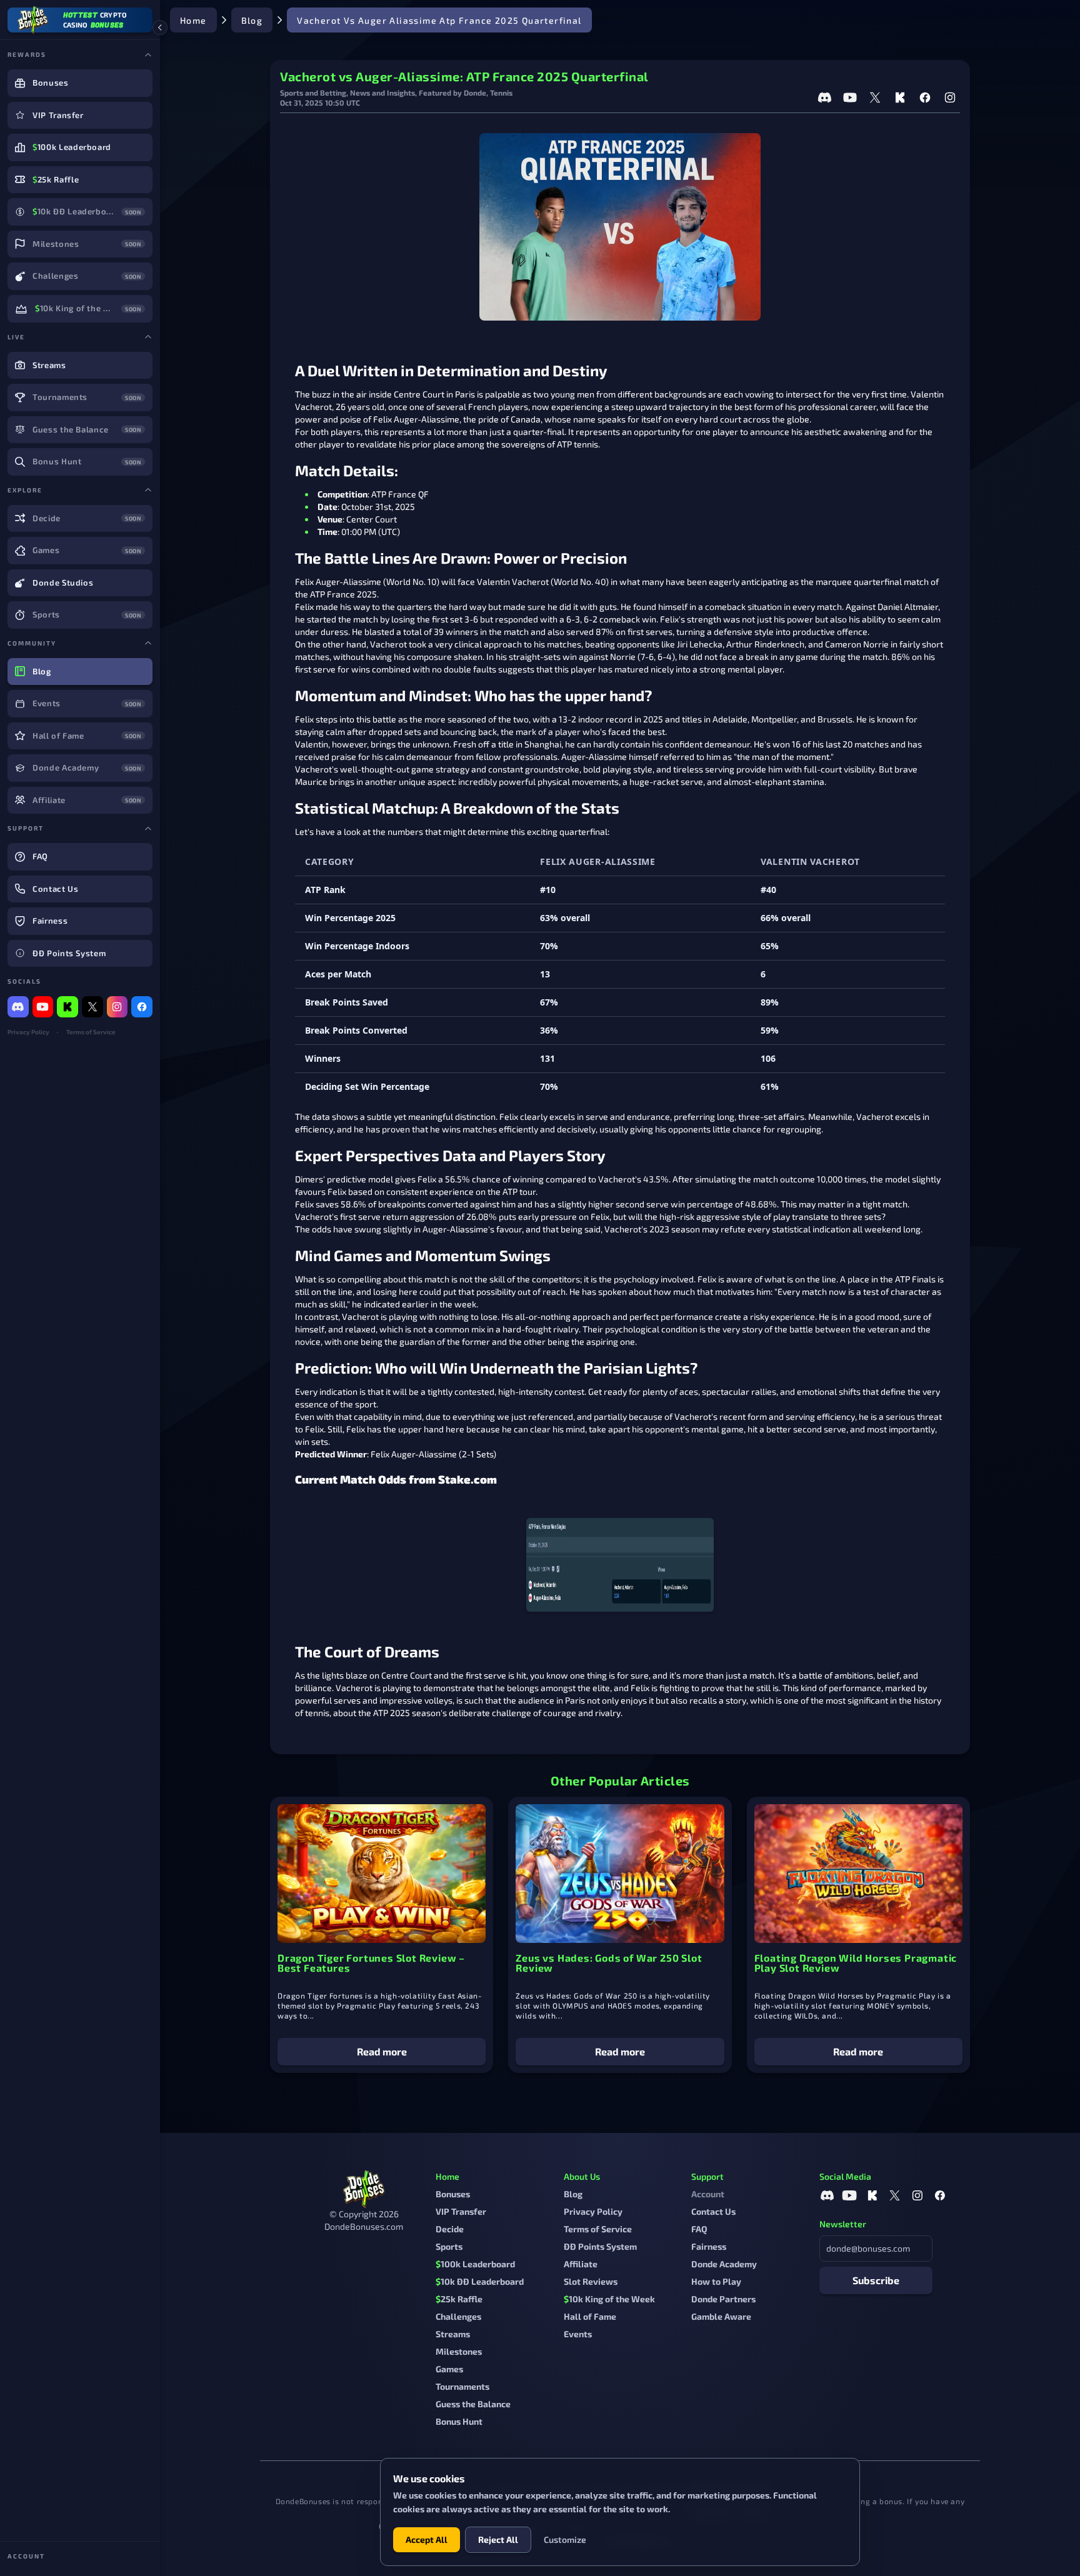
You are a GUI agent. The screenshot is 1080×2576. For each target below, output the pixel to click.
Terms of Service (91, 1032)
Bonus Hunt (459, 2421)
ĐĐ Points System (600, 2246)
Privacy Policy (28, 1032)
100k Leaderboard (475, 2264)
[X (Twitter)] (92, 1007)
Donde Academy (724, 2264)
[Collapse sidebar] (160, 27)
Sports (449, 2246)
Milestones (459, 2351)
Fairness (709, 2246)
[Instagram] (117, 1007)
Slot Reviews (591, 2281)
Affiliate (581, 2264)
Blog (252, 20)
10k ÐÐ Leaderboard (480, 2281)
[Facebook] (142, 1007)
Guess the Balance (473, 2404)
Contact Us (713, 2211)
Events (578, 2334)
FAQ (699, 2229)
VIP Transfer (461, 2211)
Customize (565, 2539)
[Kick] (67, 1007)
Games (449, 2369)
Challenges (458, 2316)
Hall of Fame (590, 2316)
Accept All (427, 2539)
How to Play (716, 2281)
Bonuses (453, 2194)
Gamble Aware (721, 2316)
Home (193, 20)
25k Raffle (459, 2299)
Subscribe (876, 2280)
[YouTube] (43, 1007)
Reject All (498, 2539)
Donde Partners (723, 2299)
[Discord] (18, 1007)
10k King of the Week (609, 2299)
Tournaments (462, 2386)
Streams (453, 2334)
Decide (450, 2229)
